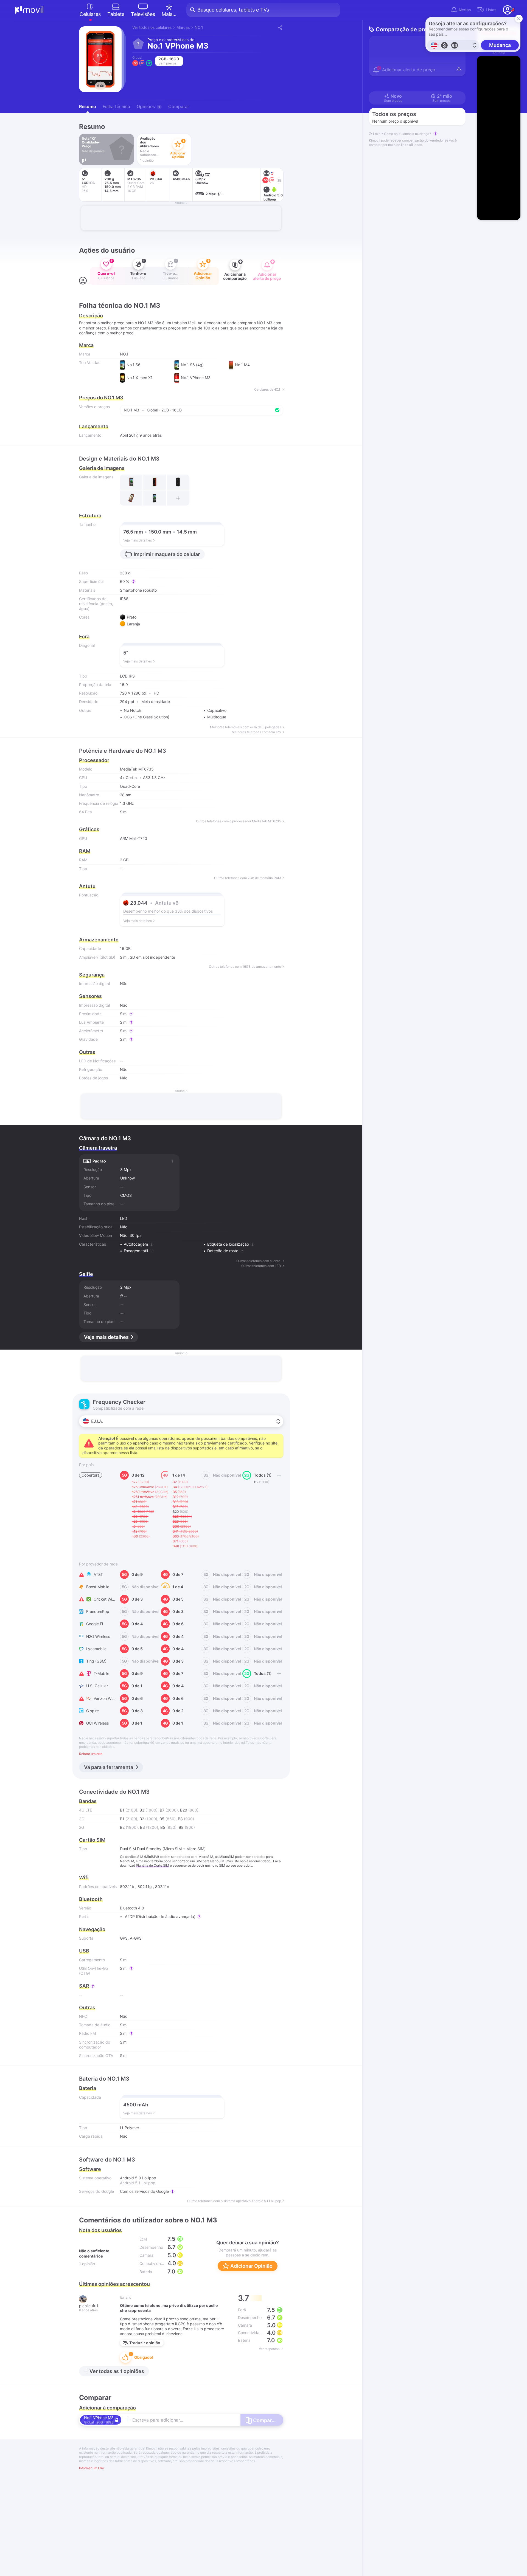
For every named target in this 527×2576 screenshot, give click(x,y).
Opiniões (148, 106)
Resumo (88, 106)
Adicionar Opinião (251, 2266)
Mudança (500, 45)
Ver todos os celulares (152, 27)
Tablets (116, 14)
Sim (123, 957)
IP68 (124, 599)
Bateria (88, 2088)
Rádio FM (87, 2033)
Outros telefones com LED (261, 1266)
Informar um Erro (92, 2468)
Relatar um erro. (91, 1754)
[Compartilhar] (280, 27)
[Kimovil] (29, 10)
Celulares (90, 14)
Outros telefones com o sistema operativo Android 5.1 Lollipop (234, 2201)
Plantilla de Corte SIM (152, 1865)
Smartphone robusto (138, 590)
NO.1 (199, 27)
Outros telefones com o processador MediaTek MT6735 (239, 821)
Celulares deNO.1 (268, 390)
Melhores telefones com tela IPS (256, 732)
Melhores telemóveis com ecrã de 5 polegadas (246, 727)
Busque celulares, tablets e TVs (233, 10)
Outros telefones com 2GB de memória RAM (248, 878)
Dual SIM (128, 1849)
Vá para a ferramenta (109, 1767)
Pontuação (89, 895)
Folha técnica (116, 106)
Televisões (143, 14)
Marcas (183, 27)
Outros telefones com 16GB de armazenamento (245, 967)
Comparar (179, 106)
